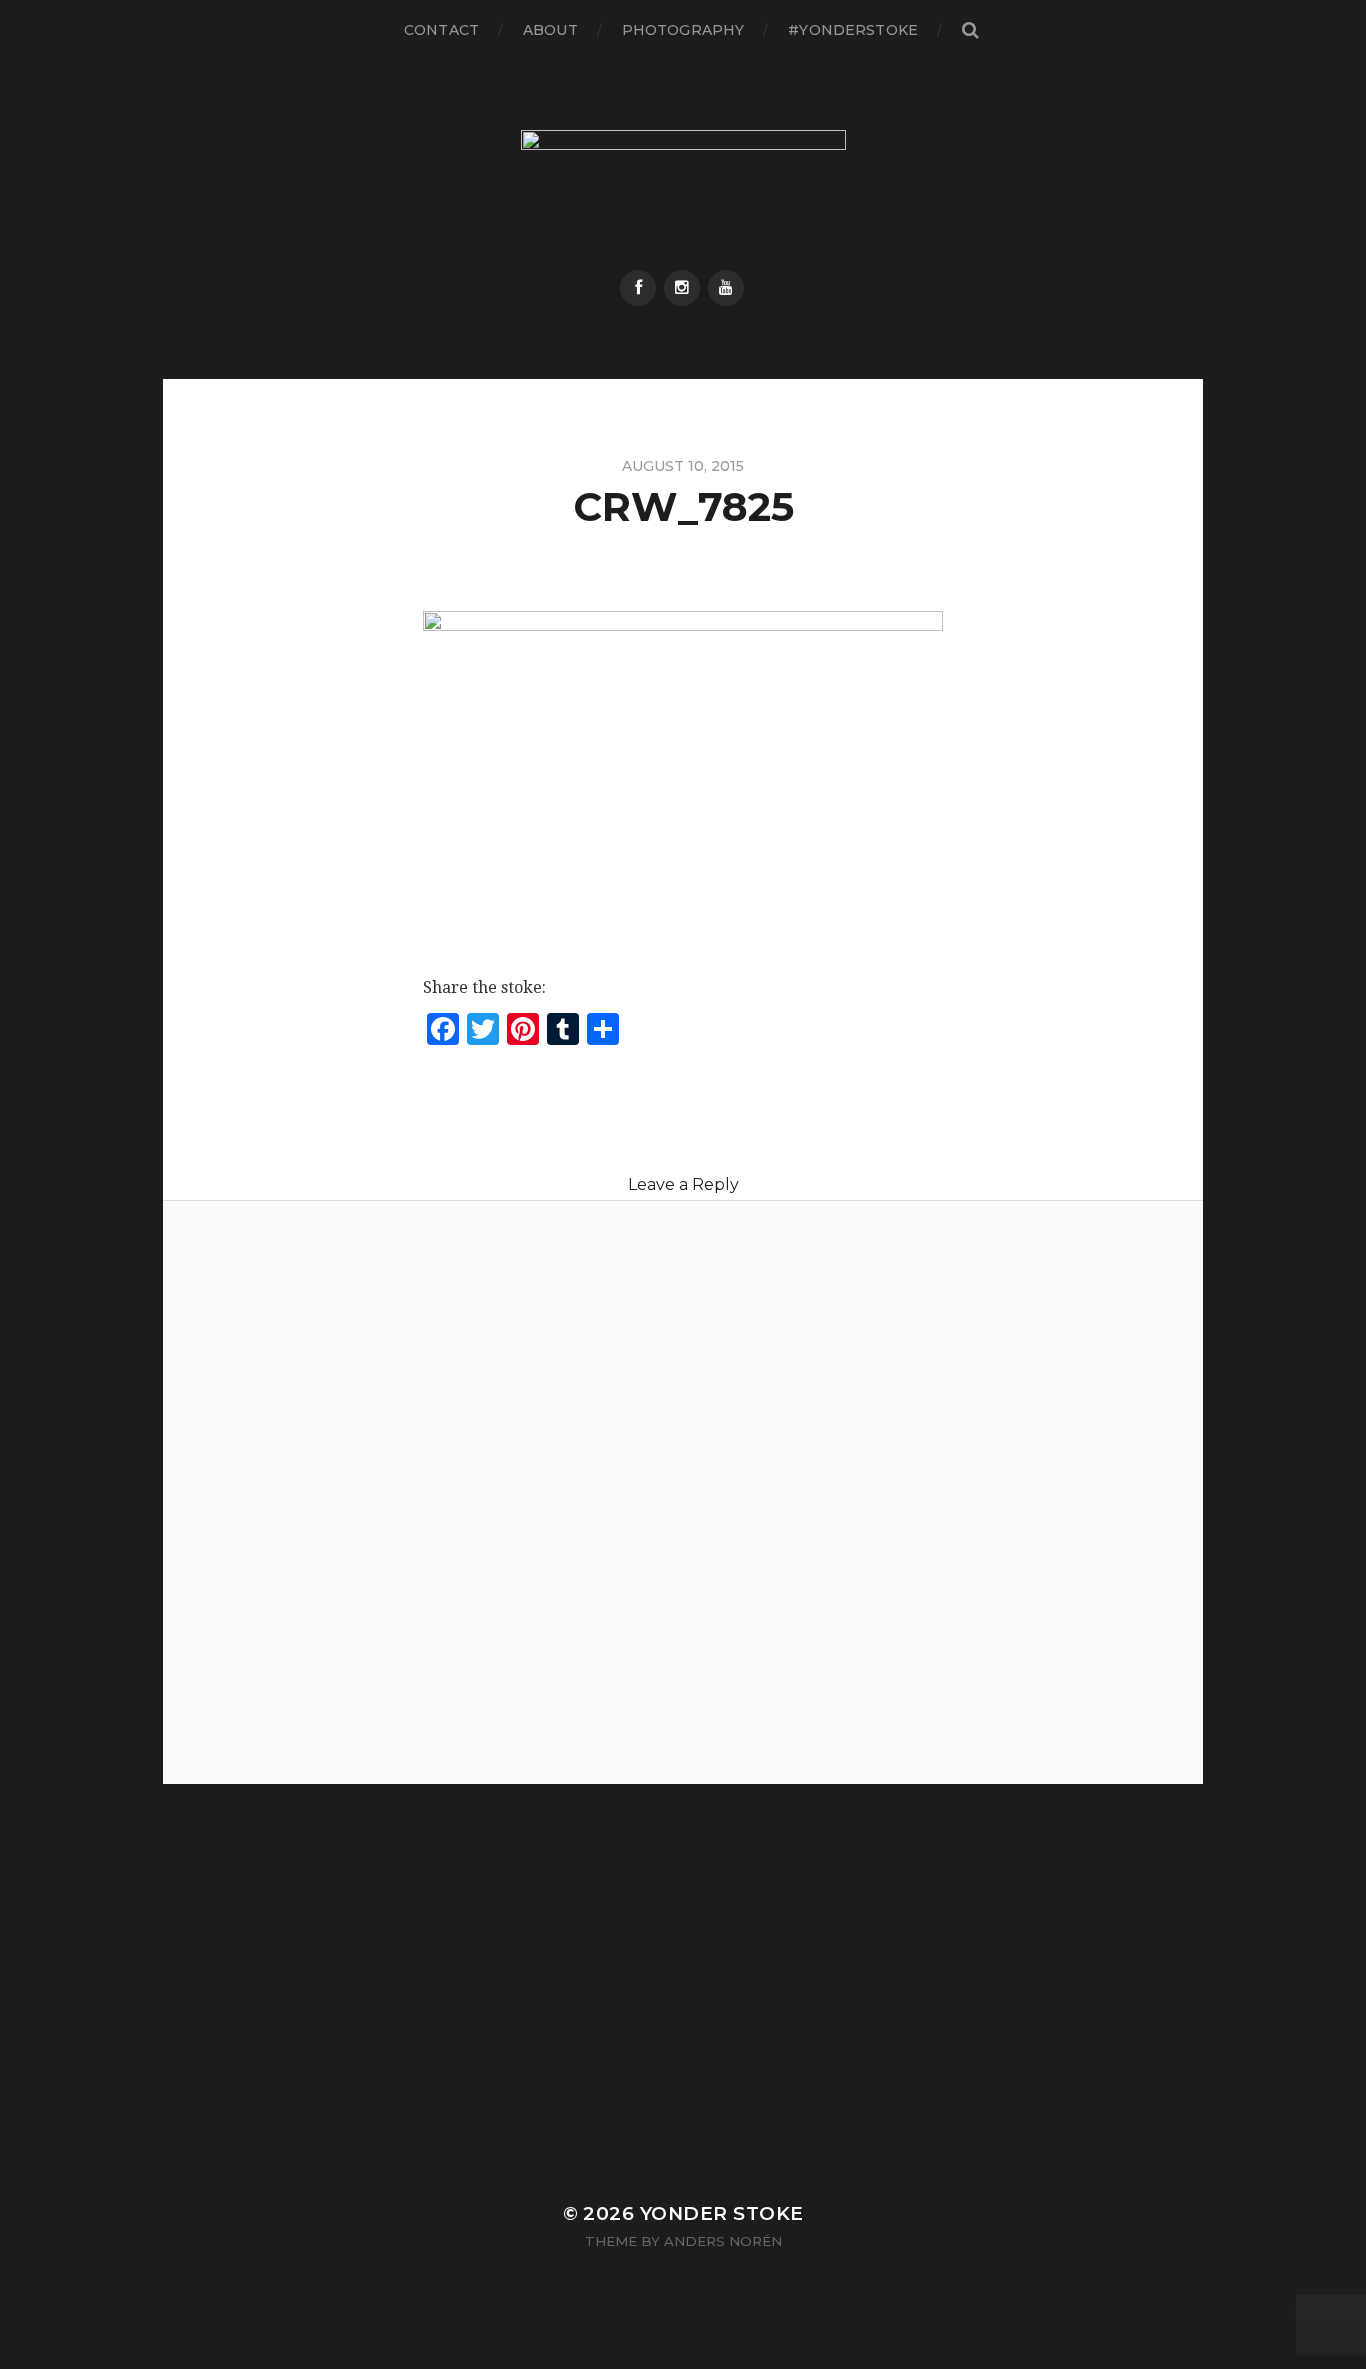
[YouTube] (726, 288)
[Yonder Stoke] (683, 187)
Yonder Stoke (722, 2213)
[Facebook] (638, 288)
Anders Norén (723, 2241)
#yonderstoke (853, 30)
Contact (441, 30)
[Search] (970, 30)
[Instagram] (682, 288)
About (550, 30)
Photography (683, 30)
